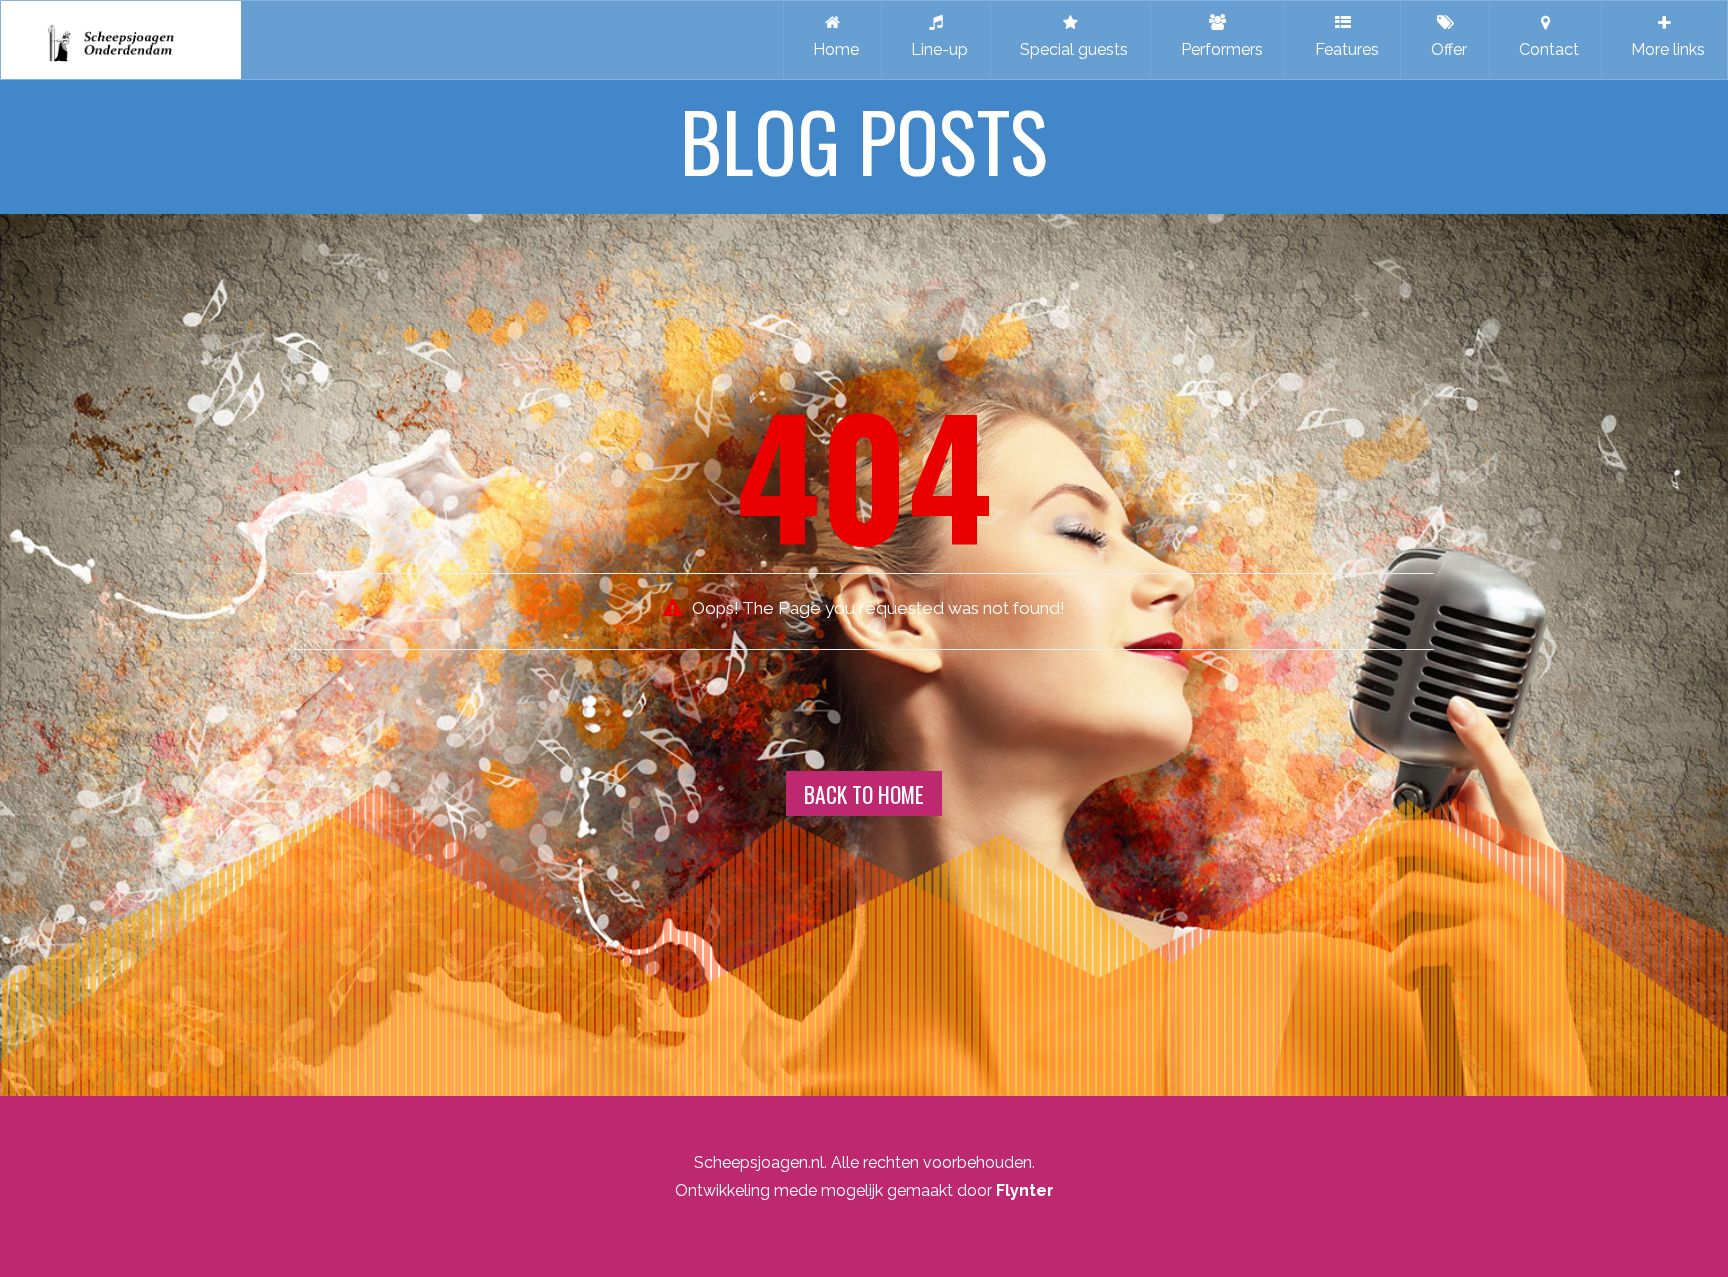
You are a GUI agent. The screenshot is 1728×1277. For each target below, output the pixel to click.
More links (1664, 49)
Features (1343, 49)
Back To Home (864, 794)
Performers (1218, 49)
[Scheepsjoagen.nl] (121, 40)
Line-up (935, 49)
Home (832, 49)
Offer (1445, 49)
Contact (1545, 49)
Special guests (1070, 49)
